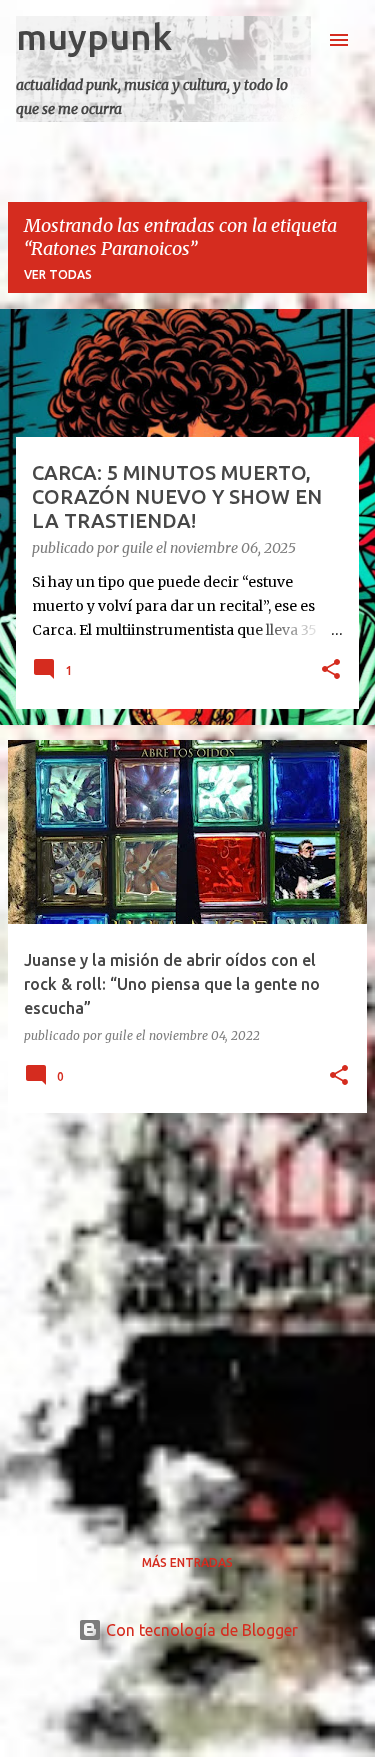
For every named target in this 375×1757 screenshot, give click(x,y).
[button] (331, 671)
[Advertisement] (187, 1316)
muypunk (94, 36)
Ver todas (58, 274)
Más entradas (187, 1562)
